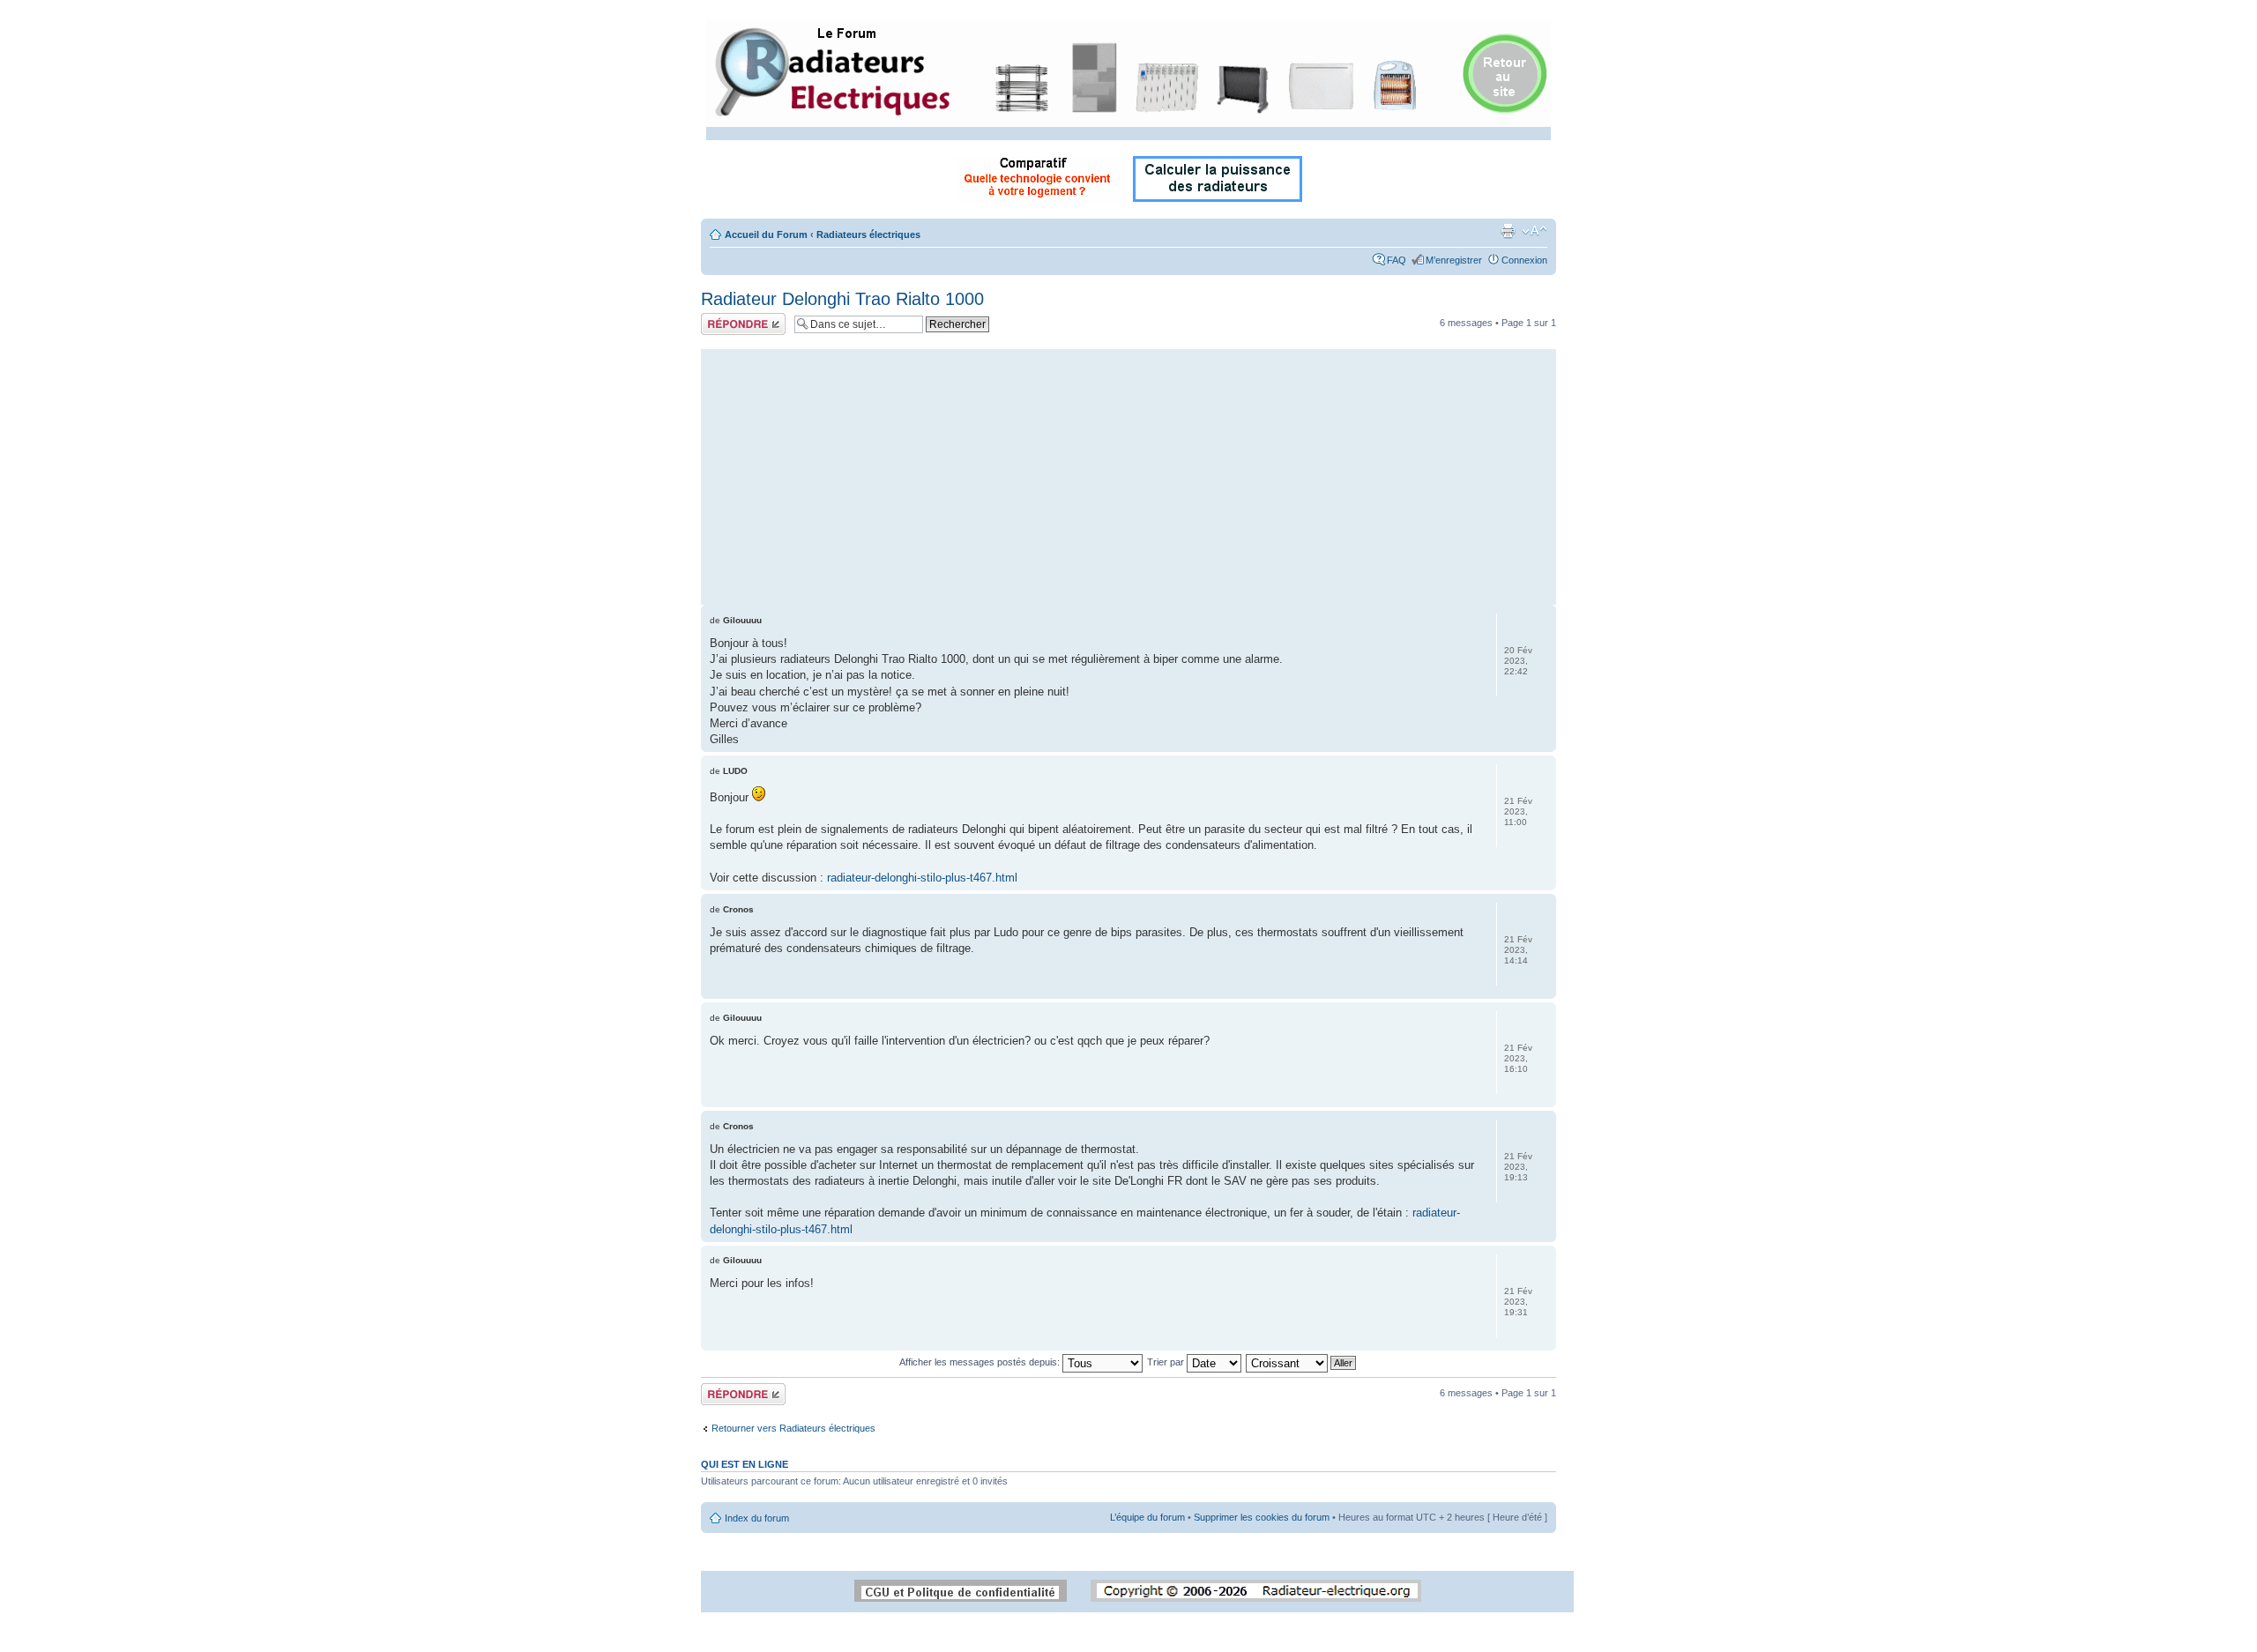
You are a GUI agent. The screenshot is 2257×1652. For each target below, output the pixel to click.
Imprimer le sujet (1508, 231)
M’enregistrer (1454, 260)
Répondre (722, 318)
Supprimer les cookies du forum (1262, 1517)
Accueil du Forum (766, 234)
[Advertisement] (1128, 473)
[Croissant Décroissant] (1302, 1362)
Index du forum (757, 1518)
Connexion (1524, 260)
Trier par (1167, 1362)
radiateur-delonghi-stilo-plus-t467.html (922, 878)
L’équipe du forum (1147, 1517)
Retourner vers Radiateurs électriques (793, 1428)
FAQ (1397, 260)
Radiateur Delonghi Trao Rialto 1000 (842, 299)
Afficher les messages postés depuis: (981, 1362)
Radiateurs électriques (868, 234)
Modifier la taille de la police (1534, 231)
